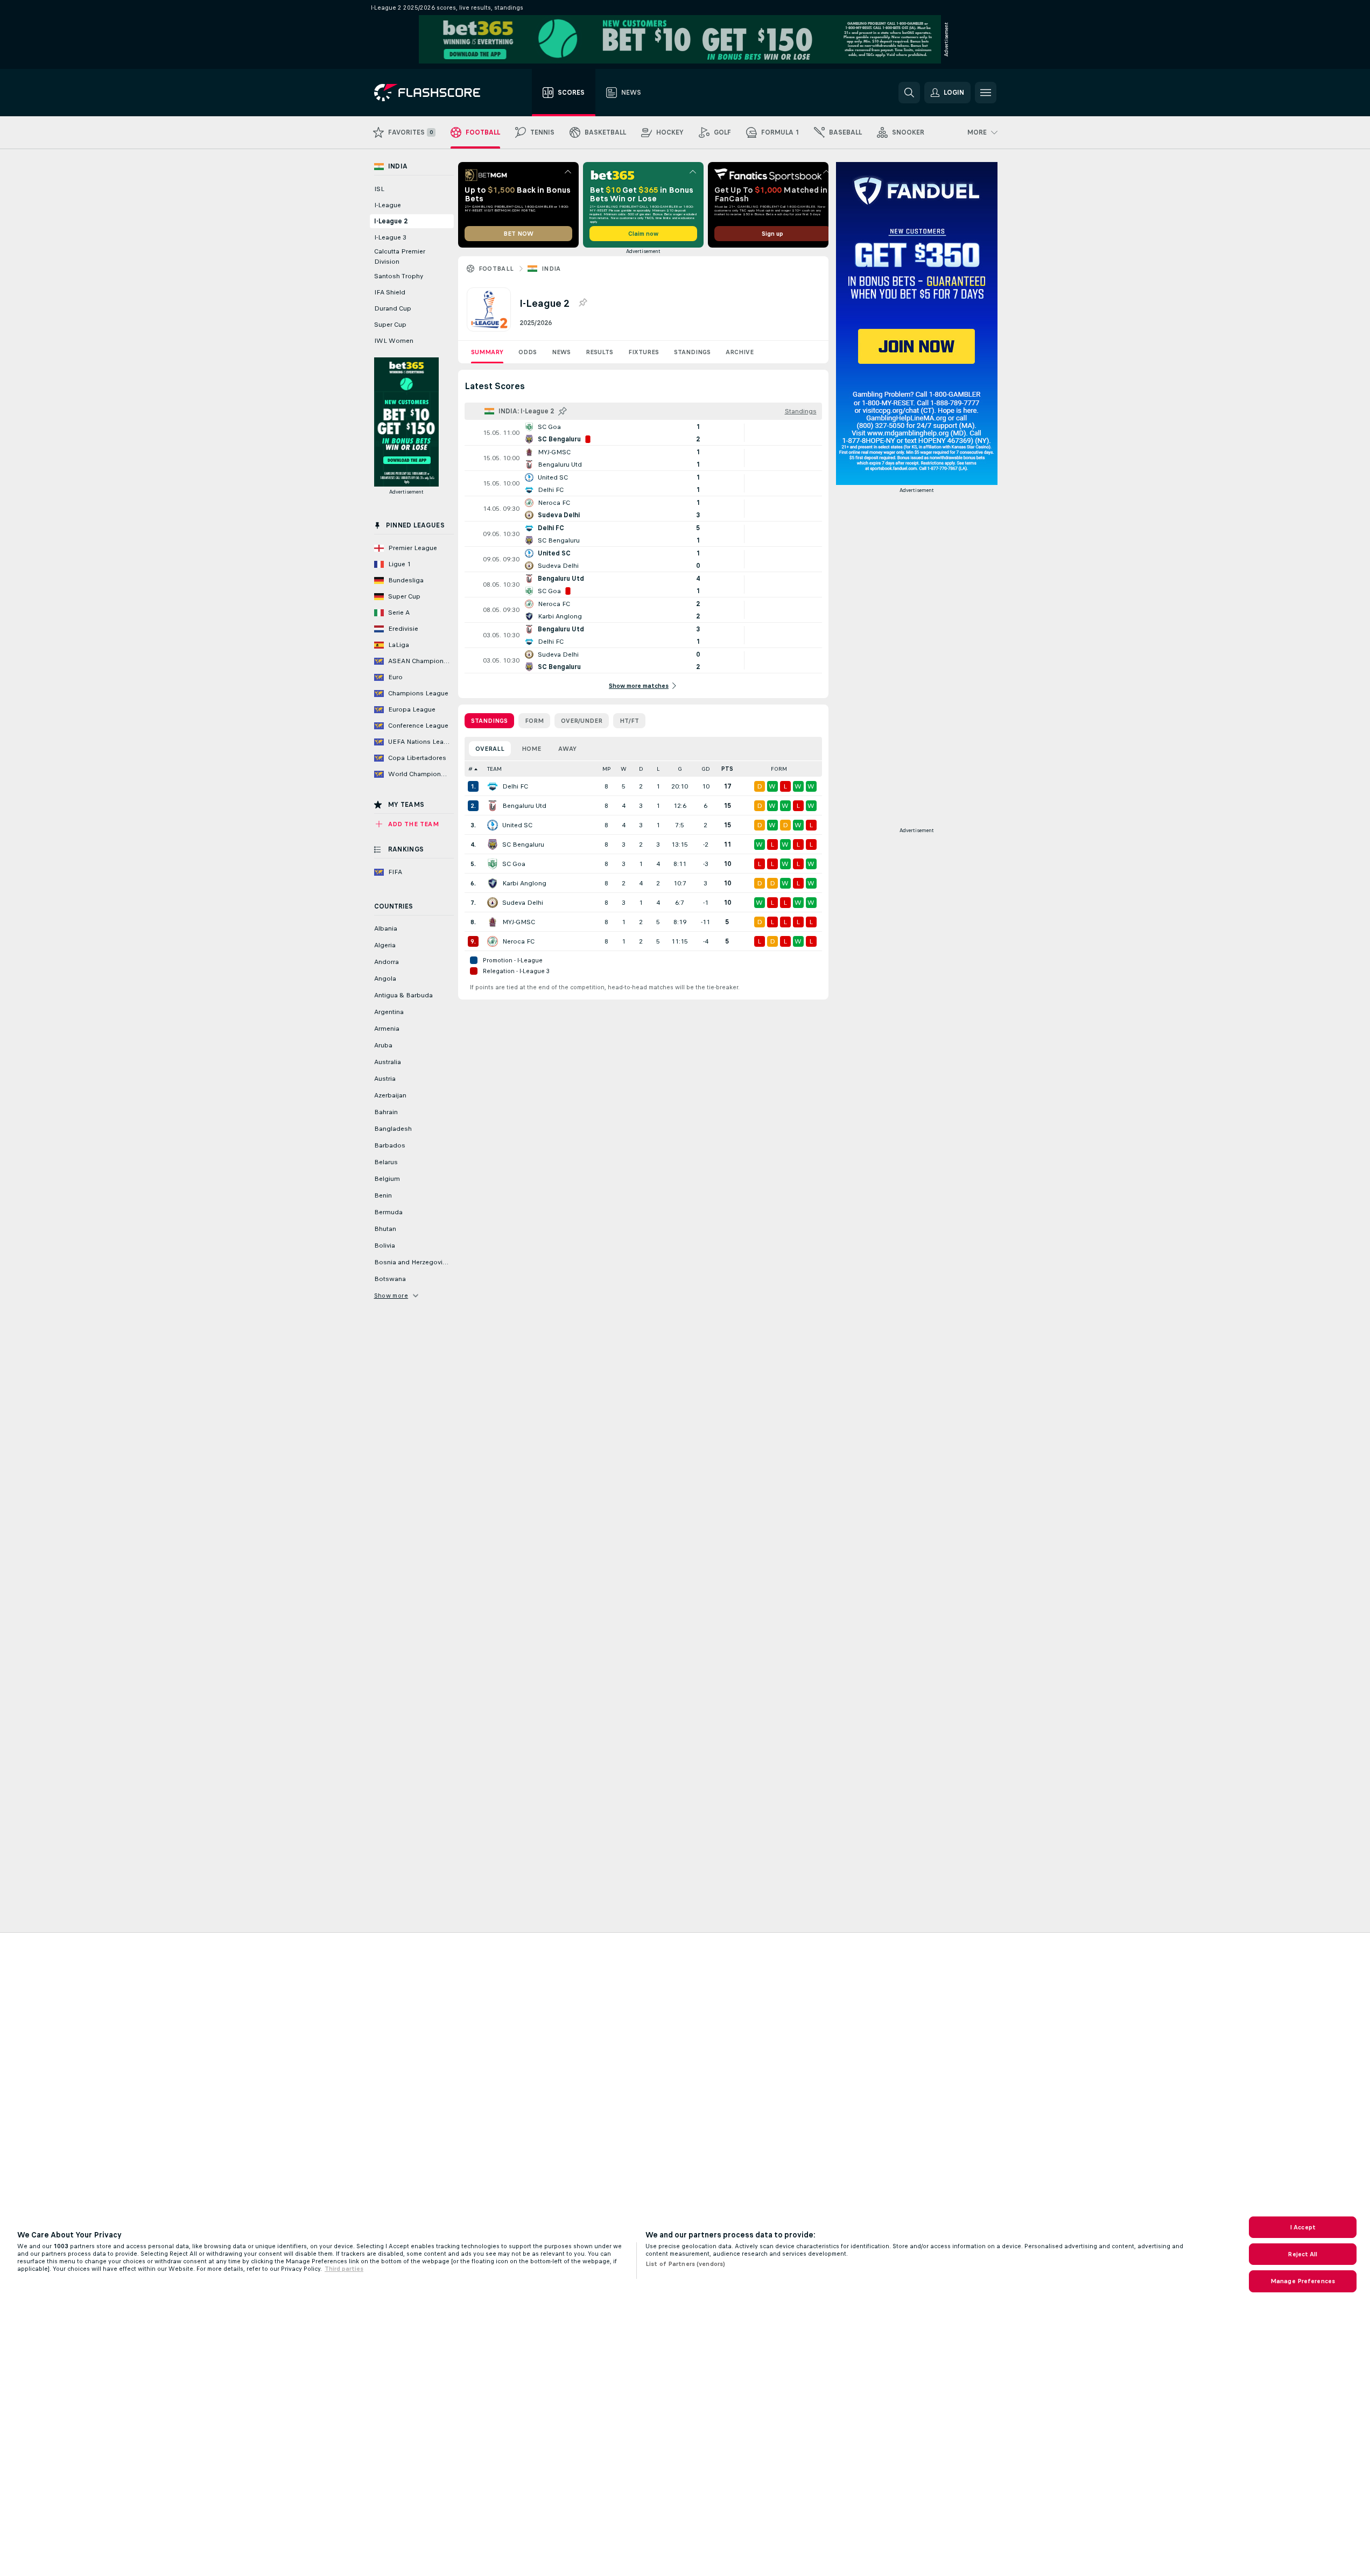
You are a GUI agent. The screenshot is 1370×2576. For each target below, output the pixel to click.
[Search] (909, 93)
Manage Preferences (1303, 2281)
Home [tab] (531, 749)
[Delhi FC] (493, 786)
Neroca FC (518, 941)
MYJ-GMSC (519, 922)
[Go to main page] (435, 93)
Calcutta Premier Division (400, 256)
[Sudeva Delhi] (493, 903)
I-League (388, 205)
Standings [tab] (489, 721)
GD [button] (706, 769)
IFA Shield (390, 292)
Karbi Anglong (524, 883)
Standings (692, 352)
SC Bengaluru (523, 844)
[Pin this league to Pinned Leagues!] (582, 303)
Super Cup (390, 325)
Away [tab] (567, 749)
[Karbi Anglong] (493, 883)
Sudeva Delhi (523, 903)
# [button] (470, 769)
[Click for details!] (643, 433)
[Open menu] (986, 93)
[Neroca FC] (493, 941)
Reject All (1302, 2254)
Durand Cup (393, 308)
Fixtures (644, 352)
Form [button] (779, 769)
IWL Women (394, 341)
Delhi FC (515, 786)
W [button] (624, 769)
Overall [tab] (490, 749)
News (561, 352)
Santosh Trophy (399, 276)
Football (496, 269)
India (551, 269)
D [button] (641, 769)
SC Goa (514, 864)
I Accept (1303, 2227)
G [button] (680, 769)
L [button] (658, 769)
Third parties (344, 2269)
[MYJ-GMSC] (493, 922)
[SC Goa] (493, 864)
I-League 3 (390, 237)
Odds (528, 352)
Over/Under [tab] (582, 721)
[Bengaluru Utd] (493, 806)
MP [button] (607, 769)
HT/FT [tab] (629, 721)
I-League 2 (391, 221)
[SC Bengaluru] (493, 844)
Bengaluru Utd (524, 806)
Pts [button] (727, 769)
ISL (379, 189)
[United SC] (493, 825)
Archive (740, 352)
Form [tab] (534, 721)
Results (599, 352)
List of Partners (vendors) (685, 2264)
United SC (517, 825)
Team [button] (494, 769)
